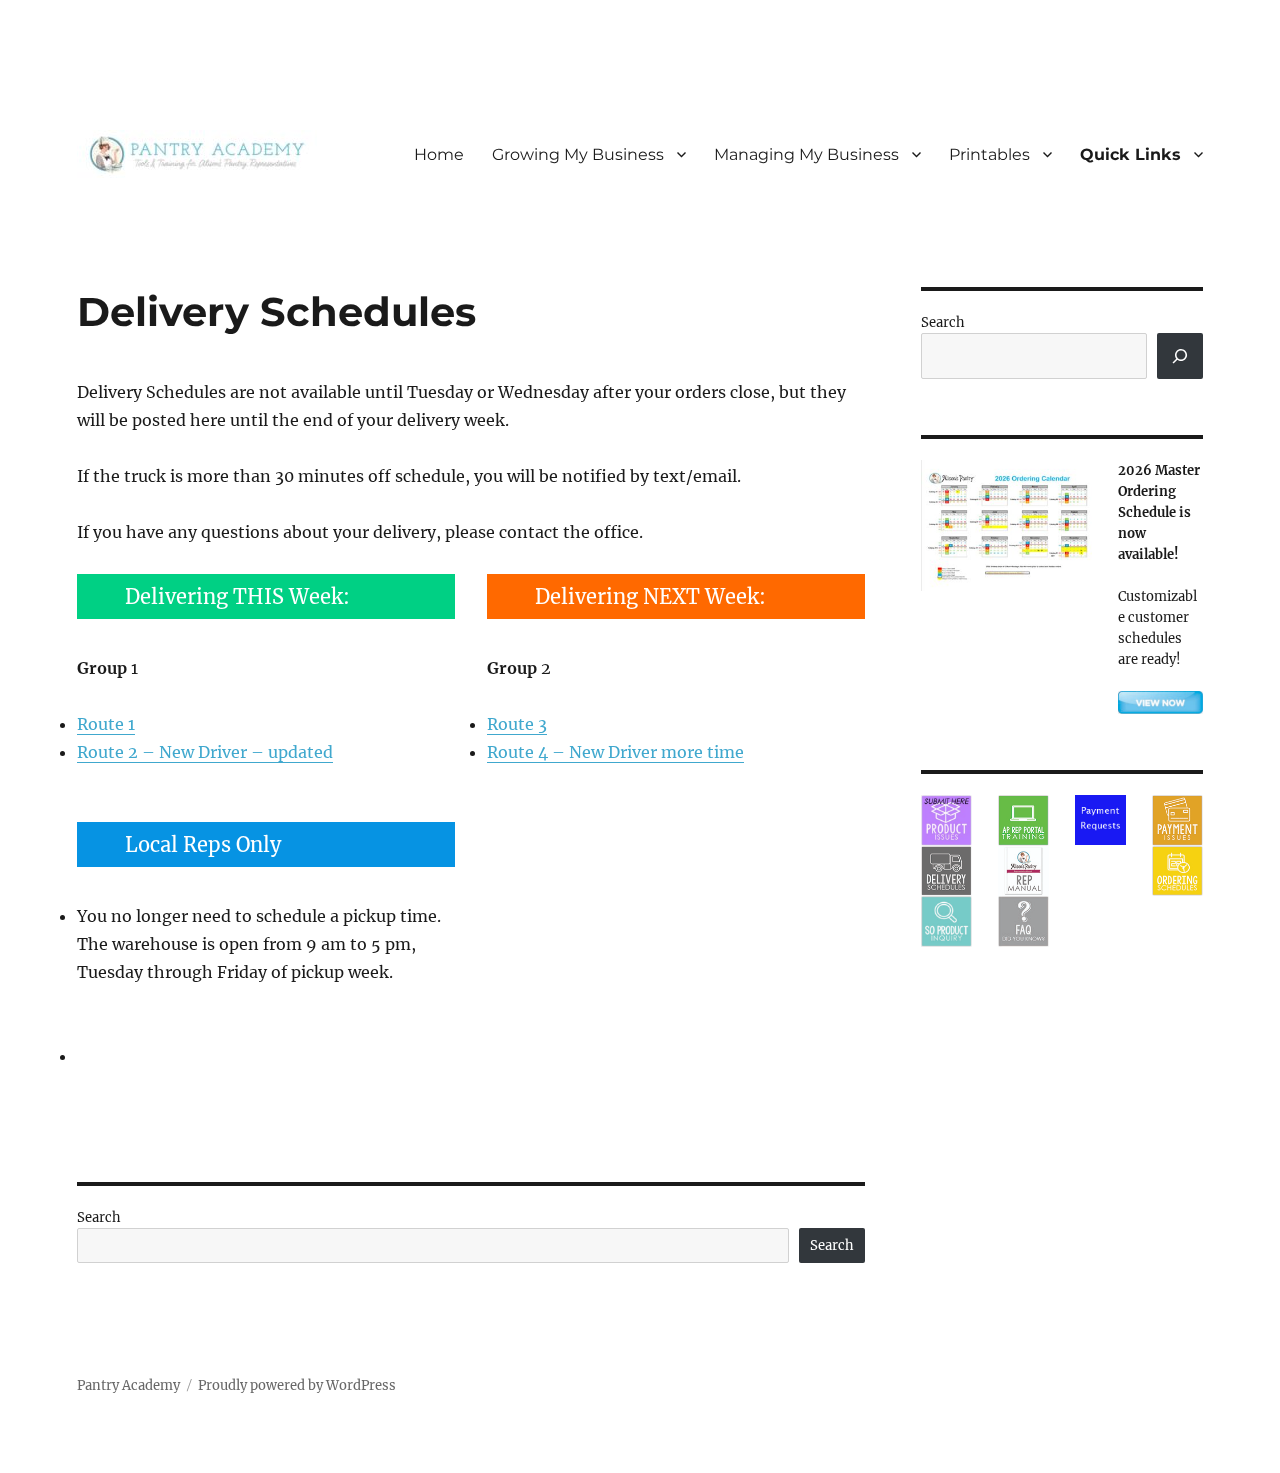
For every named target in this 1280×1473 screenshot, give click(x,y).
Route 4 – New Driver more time (615, 752)
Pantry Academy (128, 1385)
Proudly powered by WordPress (297, 1385)
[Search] (1180, 356)
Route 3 (517, 724)
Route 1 (106, 724)
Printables (989, 154)
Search (99, 1217)
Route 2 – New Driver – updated (205, 752)
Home (439, 154)
